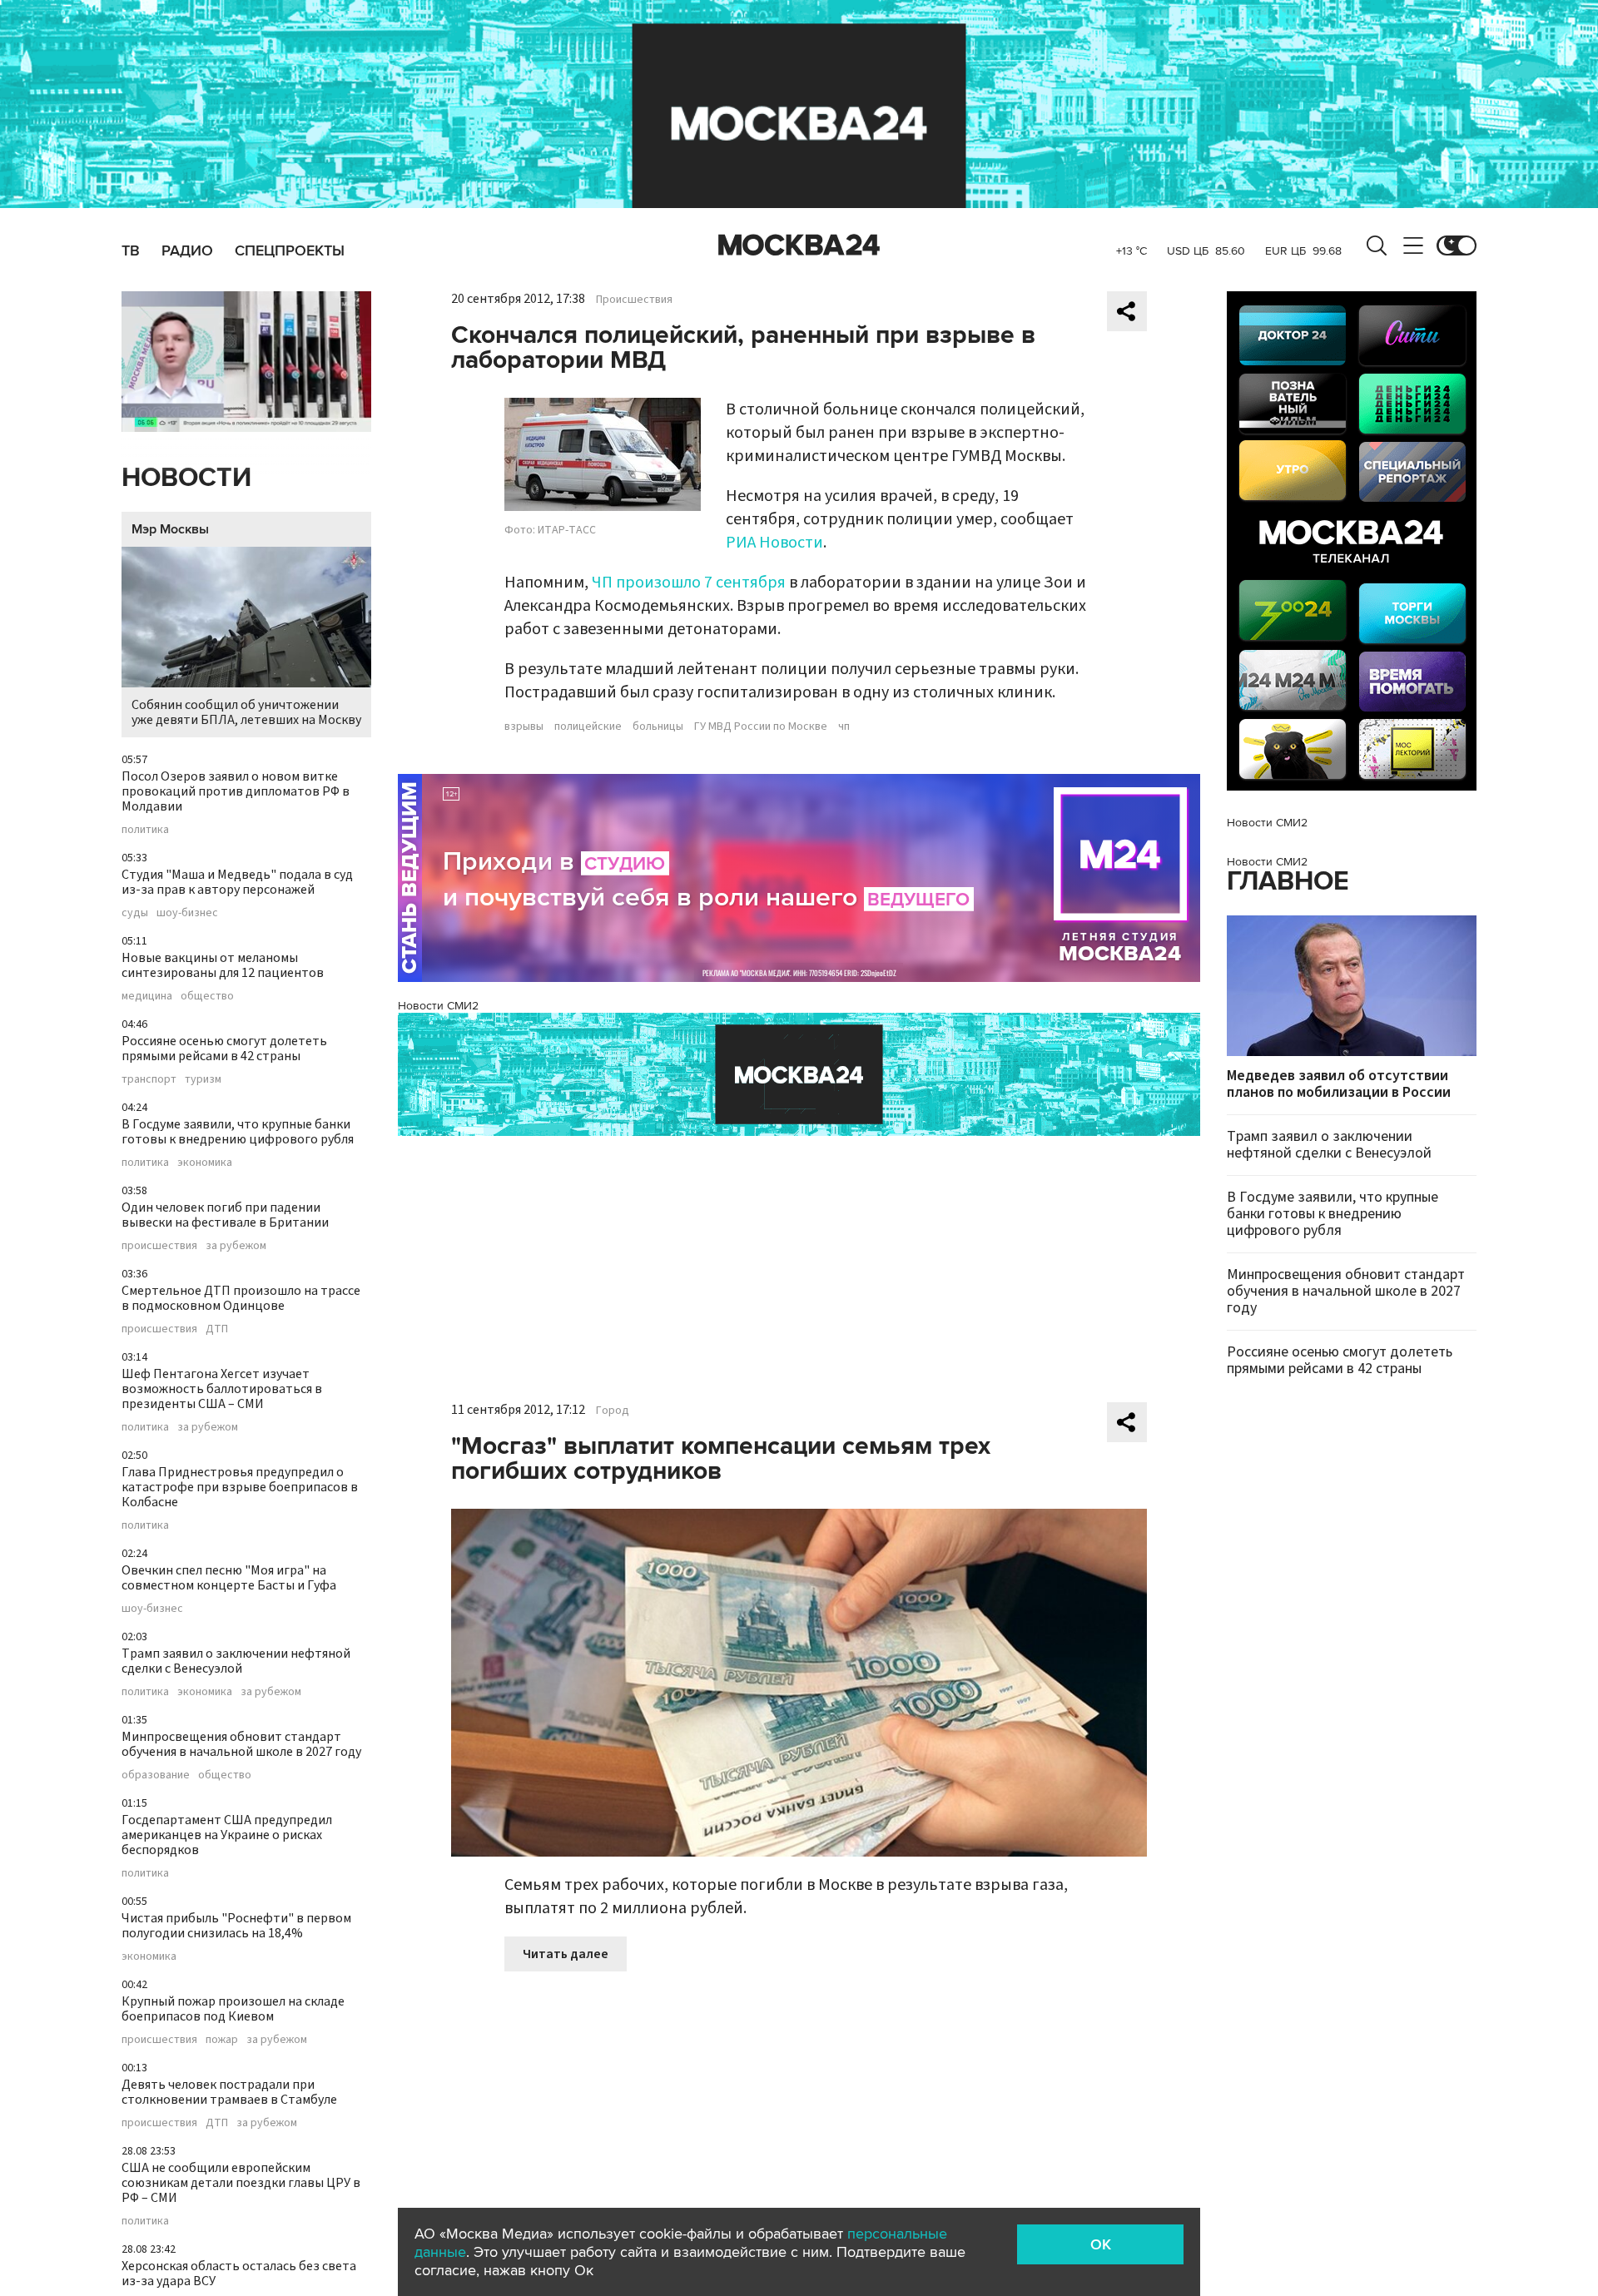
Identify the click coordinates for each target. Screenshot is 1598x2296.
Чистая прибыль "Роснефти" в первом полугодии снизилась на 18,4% (236, 1926)
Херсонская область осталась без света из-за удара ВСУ (239, 2274)
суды (135, 913)
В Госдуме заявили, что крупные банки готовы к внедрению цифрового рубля (238, 1132)
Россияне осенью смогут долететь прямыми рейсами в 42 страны (224, 1049)
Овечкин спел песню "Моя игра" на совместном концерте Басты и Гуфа (229, 1578)
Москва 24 (799, 245)
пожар (222, 2040)
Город (613, 1411)
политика (145, 830)
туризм (203, 1079)
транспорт (149, 1079)
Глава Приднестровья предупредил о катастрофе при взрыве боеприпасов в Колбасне (240, 1487)
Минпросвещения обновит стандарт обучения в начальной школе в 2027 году (241, 1744)
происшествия (159, 1246)
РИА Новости (774, 543)
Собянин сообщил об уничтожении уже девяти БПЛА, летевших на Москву (246, 712)
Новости (186, 478)
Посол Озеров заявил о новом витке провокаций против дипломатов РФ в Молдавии (236, 791)
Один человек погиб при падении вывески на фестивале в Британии (225, 1215)
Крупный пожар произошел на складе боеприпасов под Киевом (233, 2009)
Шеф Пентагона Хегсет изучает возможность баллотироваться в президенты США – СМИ (222, 1389)
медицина (147, 996)
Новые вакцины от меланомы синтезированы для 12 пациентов (223, 965)
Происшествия (634, 300)
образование (156, 1775)
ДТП (217, 1329)
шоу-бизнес (187, 913)
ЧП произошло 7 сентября (689, 583)
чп (844, 726)
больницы (658, 726)
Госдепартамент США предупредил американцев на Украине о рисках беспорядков (227, 1835)
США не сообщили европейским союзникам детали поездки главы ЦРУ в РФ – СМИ (241, 2183)
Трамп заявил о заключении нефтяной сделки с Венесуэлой (236, 1661)
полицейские (588, 726)
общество (207, 996)
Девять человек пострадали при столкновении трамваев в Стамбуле (229, 2092)
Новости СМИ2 (438, 1006)
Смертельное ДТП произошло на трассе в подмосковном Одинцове (241, 1298)
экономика (205, 1163)
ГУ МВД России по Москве (761, 726)
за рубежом (236, 1246)
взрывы (524, 726)
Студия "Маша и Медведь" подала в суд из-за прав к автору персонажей (237, 882)
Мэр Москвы (170, 529)
